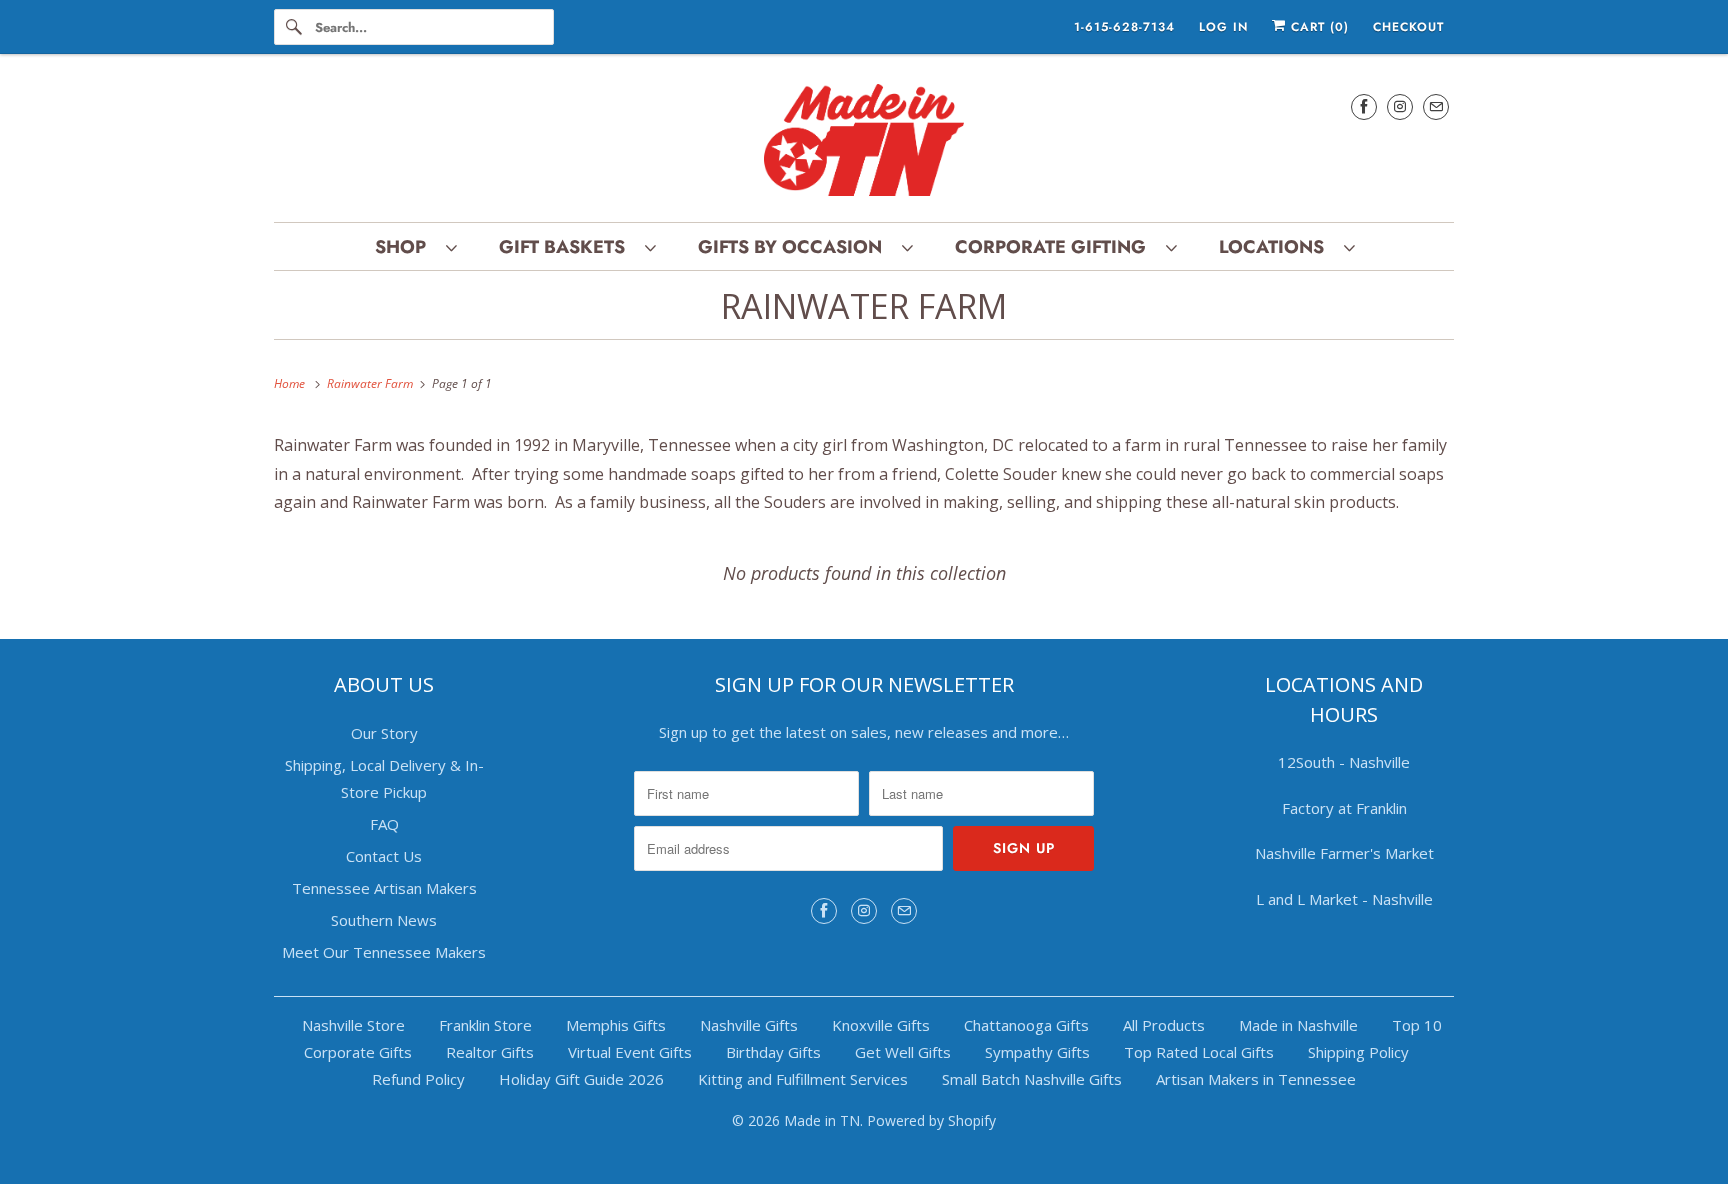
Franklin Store (485, 1025)
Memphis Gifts (616, 1025)
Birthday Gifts (773, 1052)
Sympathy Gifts (1037, 1052)
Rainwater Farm (864, 306)
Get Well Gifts (903, 1052)
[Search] (294, 27)
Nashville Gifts (749, 1025)
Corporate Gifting (1055, 247)
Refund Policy (418, 1079)
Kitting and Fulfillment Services (803, 1079)
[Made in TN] (864, 143)
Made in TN (822, 1120)
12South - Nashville (1344, 762)
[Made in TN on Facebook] (1364, 106)
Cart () (1317, 27)
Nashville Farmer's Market (1344, 853)
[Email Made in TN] (1436, 106)
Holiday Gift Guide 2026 (581, 1079)
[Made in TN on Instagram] (1400, 106)
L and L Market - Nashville (1344, 899)
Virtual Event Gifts (630, 1052)
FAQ (384, 824)
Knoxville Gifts (881, 1025)
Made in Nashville (1298, 1025)
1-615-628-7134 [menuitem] (1124, 27)
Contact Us (384, 856)
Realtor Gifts (490, 1052)
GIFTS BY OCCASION (795, 247)
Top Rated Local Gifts (1199, 1052)
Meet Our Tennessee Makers (384, 952)
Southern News (384, 920)
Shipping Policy (1358, 1052)
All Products (1164, 1025)
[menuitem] (415, 246)
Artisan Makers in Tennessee (1256, 1079)
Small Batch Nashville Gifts (1032, 1079)
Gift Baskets (567, 247)
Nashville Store (353, 1025)
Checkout (1408, 27)
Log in (1223, 27)
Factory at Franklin (1344, 808)
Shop (405, 247)
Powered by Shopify (931, 1120)
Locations (1276, 247)
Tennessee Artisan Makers (384, 888)
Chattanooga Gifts (1026, 1025)
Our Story (384, 733)
